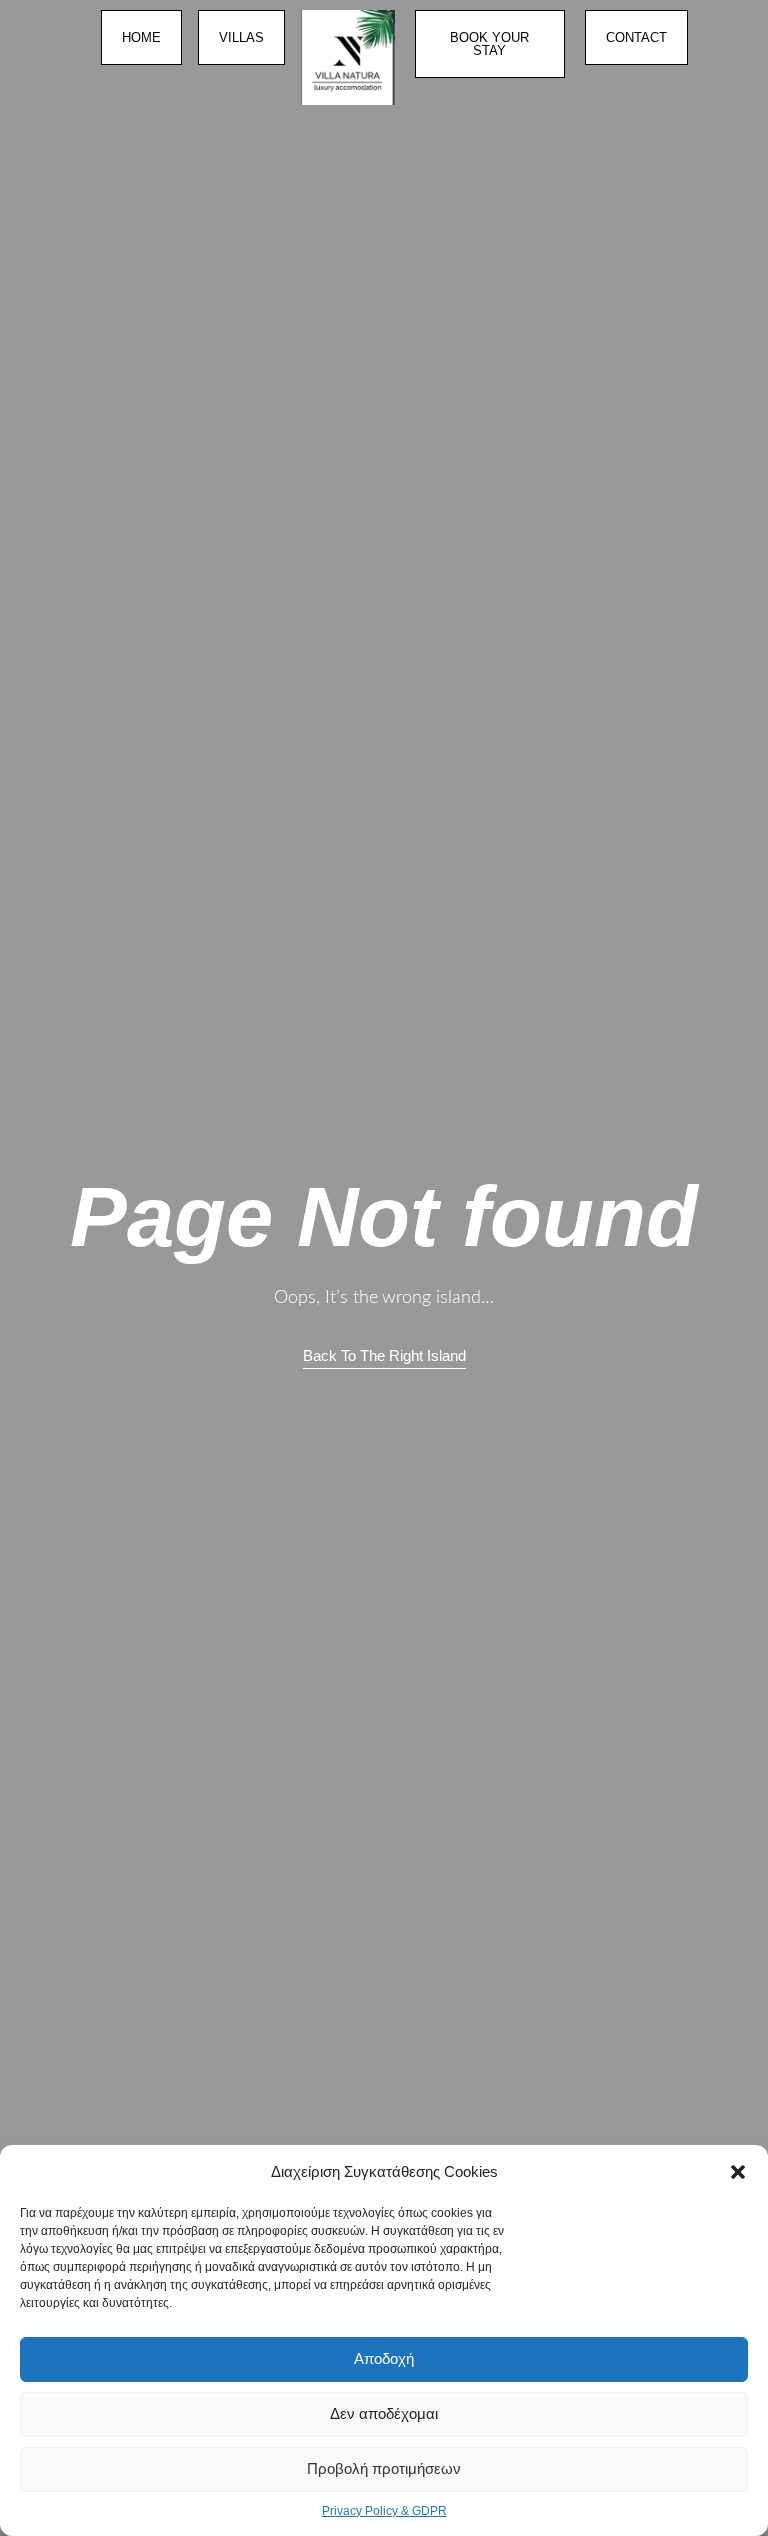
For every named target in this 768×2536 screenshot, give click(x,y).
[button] (738, 2172)
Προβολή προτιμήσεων (384, 2468)
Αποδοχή (384, 2358)
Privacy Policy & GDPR (384, 2511)
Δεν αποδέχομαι (384, 2413)
